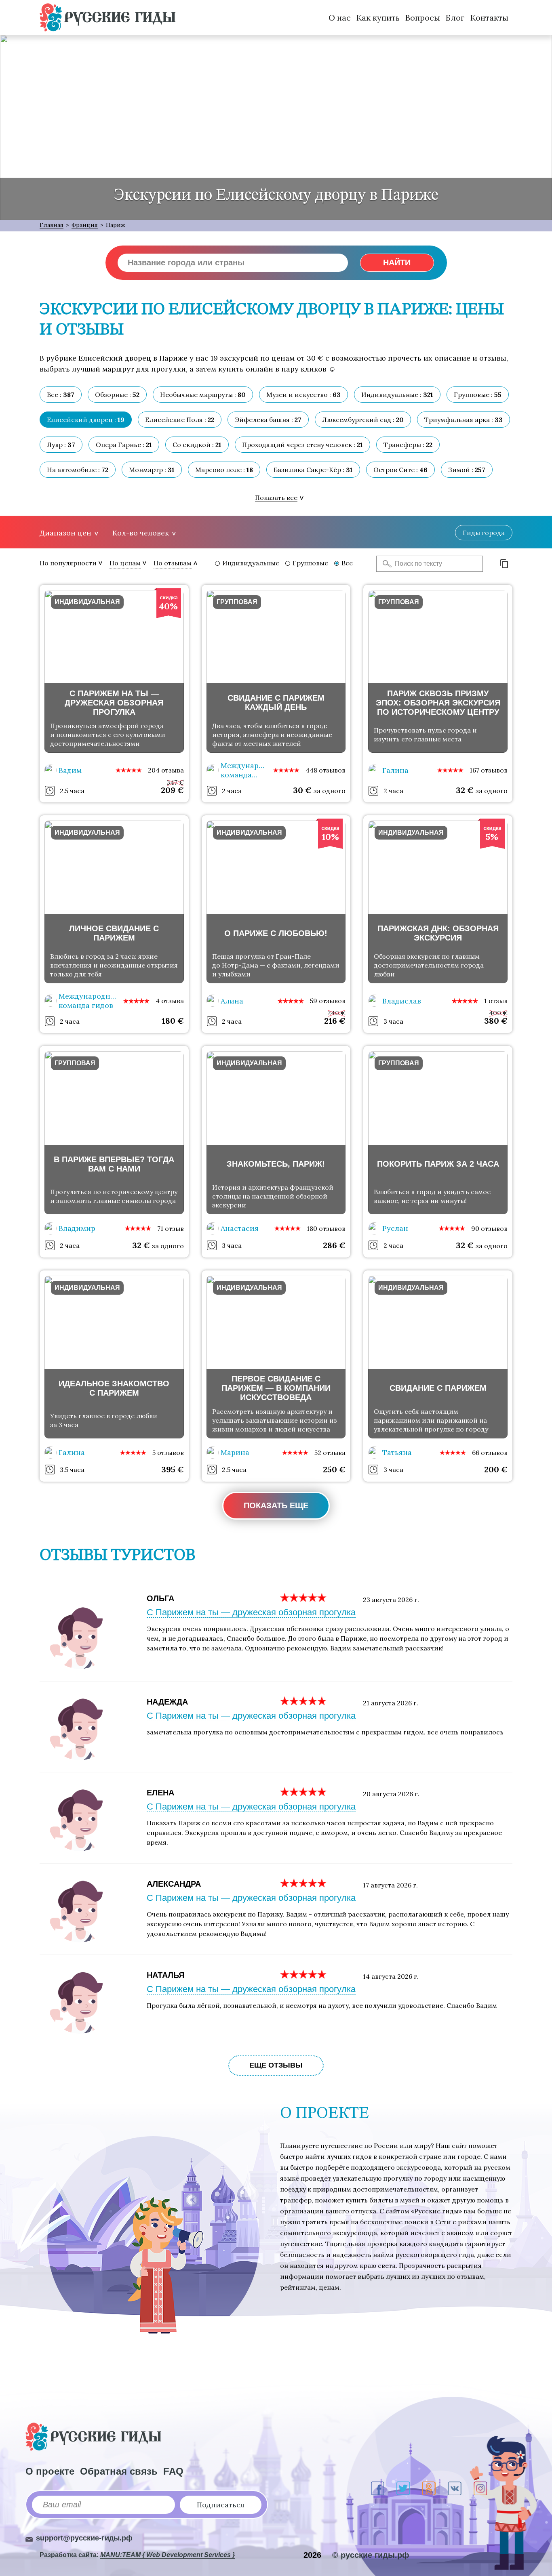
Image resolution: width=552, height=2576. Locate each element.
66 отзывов (490, 1453)
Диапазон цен (65, 533)
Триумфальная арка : (464, 420)
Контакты (489, 18)
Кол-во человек (141, 533)
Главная (52, 225)
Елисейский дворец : (86, 420)
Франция (85, 225)
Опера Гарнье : (124, 445)
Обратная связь (119, 2471)
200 (496, 1469)
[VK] (455, 2488)
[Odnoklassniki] (429, 2488)
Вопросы (423, 18)
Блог (455, 18)
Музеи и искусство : (303, 395)
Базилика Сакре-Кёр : (313, 470)
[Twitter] (403, 2488)
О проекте (50, 2471)
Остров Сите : (400, 470)
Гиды (484, 533)
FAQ (173, 2471)
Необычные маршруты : (203, 395)
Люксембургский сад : (363, 420)
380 (496, 1021)
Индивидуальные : (397, 395)
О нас (340, 18)
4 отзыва (170, 1001)
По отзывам (173, 563)
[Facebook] (378, 2488)
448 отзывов (326, 770)
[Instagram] (480, 2488)
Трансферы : (408, 445)
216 (335, 1021)
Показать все (276, 498)
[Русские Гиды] (107, 17)
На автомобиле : (78, 470)
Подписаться (221, 2505)
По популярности (68, 563)
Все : (61, 395)
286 (334, 1245)
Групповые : (478, 395)
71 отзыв (171, 1228)
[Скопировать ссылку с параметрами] (504, 564)
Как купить (378, 18)
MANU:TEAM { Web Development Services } (167, 2555)
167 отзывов (489, 770)
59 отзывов (328, 1001)
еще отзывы (276, 2065)
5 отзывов (168, 1453)
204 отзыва (166, 770)
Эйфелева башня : (268, 420)
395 (173, 1469)
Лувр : (61, 445)
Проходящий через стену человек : (302, 445)
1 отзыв (496, 1001)
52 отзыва (330, 1453)
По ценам (125, 563)
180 (173, 1021)
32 (465, 790)
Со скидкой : (197, 445)
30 (302, 790)
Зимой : (467, 470)
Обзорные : (117, 395)
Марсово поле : (224, 470)
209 (172, 790)
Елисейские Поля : (180, 420)
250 (334, 1469)
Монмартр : (152, 470)
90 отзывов (489, 1228)
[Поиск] (385, 564)
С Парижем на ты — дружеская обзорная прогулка (251, 1612)
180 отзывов (326, 1228)
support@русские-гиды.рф (84, 2538)
